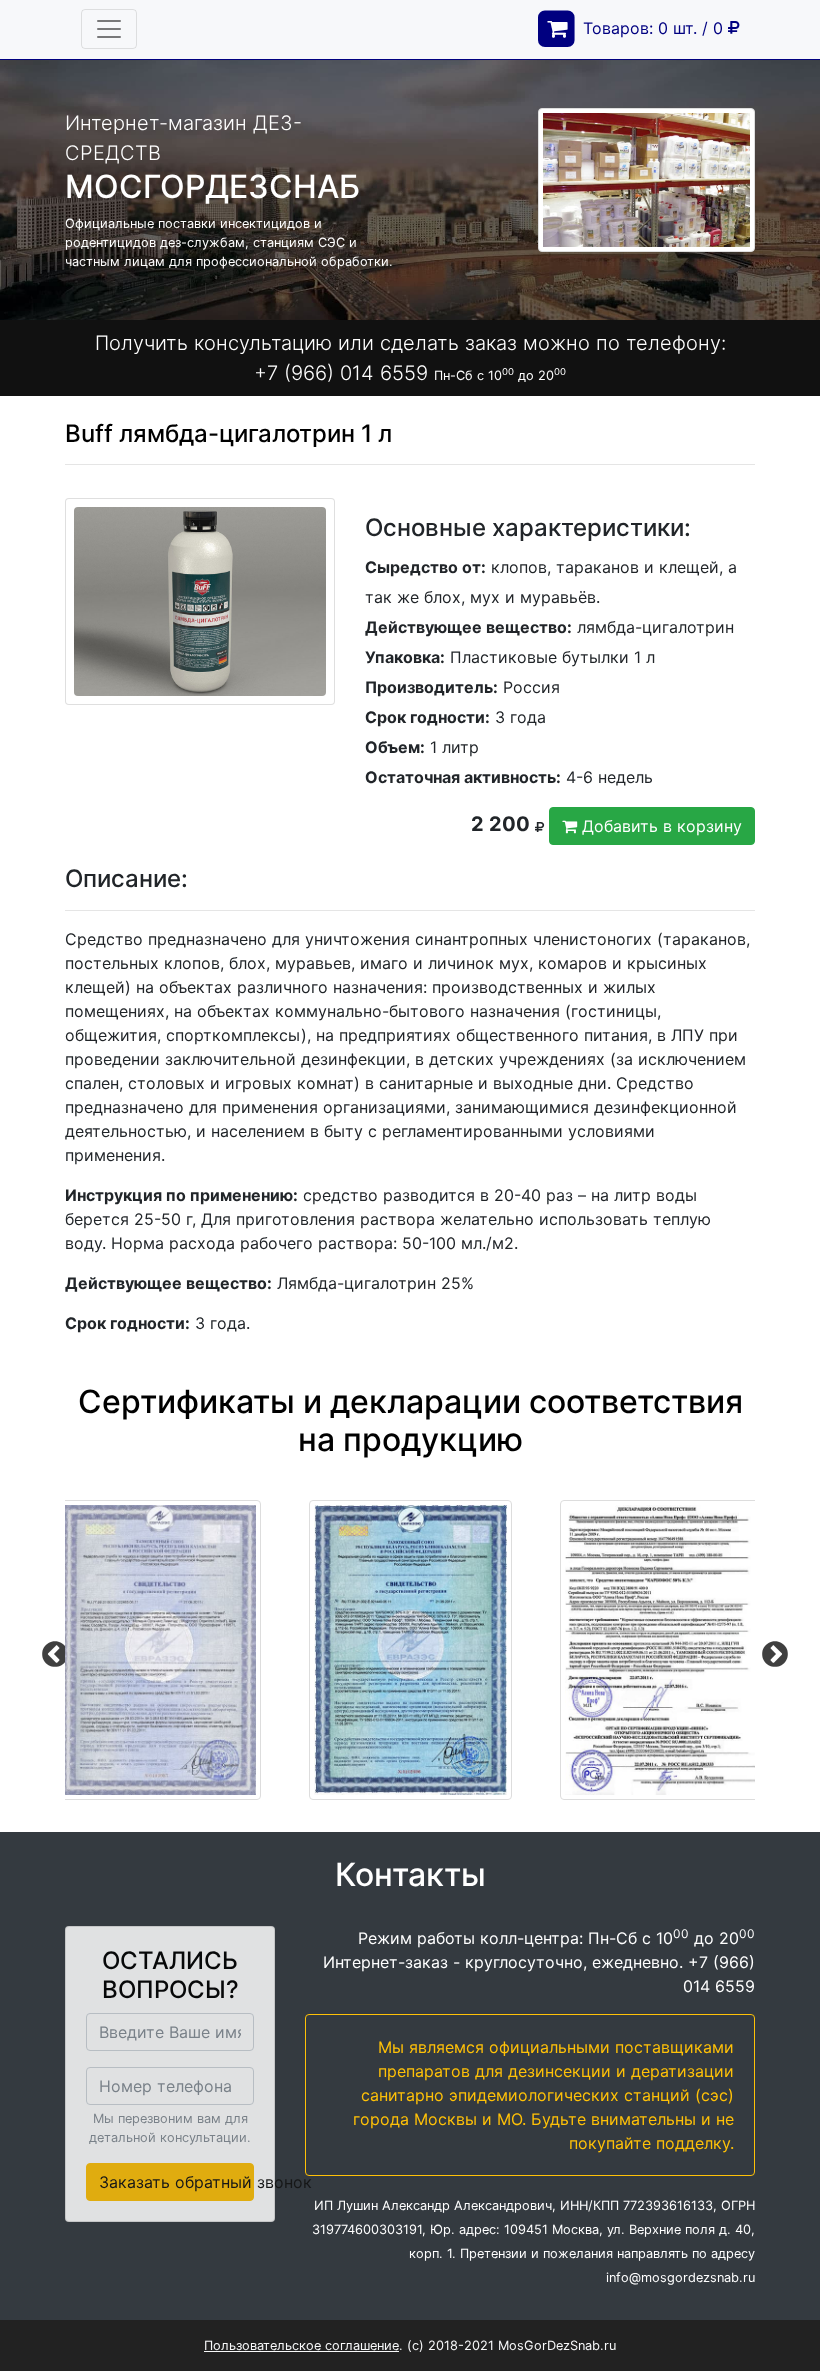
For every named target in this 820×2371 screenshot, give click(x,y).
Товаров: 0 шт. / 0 (655, 28)
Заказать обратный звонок (176, 2182)
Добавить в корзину (659, 826)
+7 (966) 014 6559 (341, 373)
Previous (50, 1650)
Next (770, 1650)
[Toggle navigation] (109, 29)
